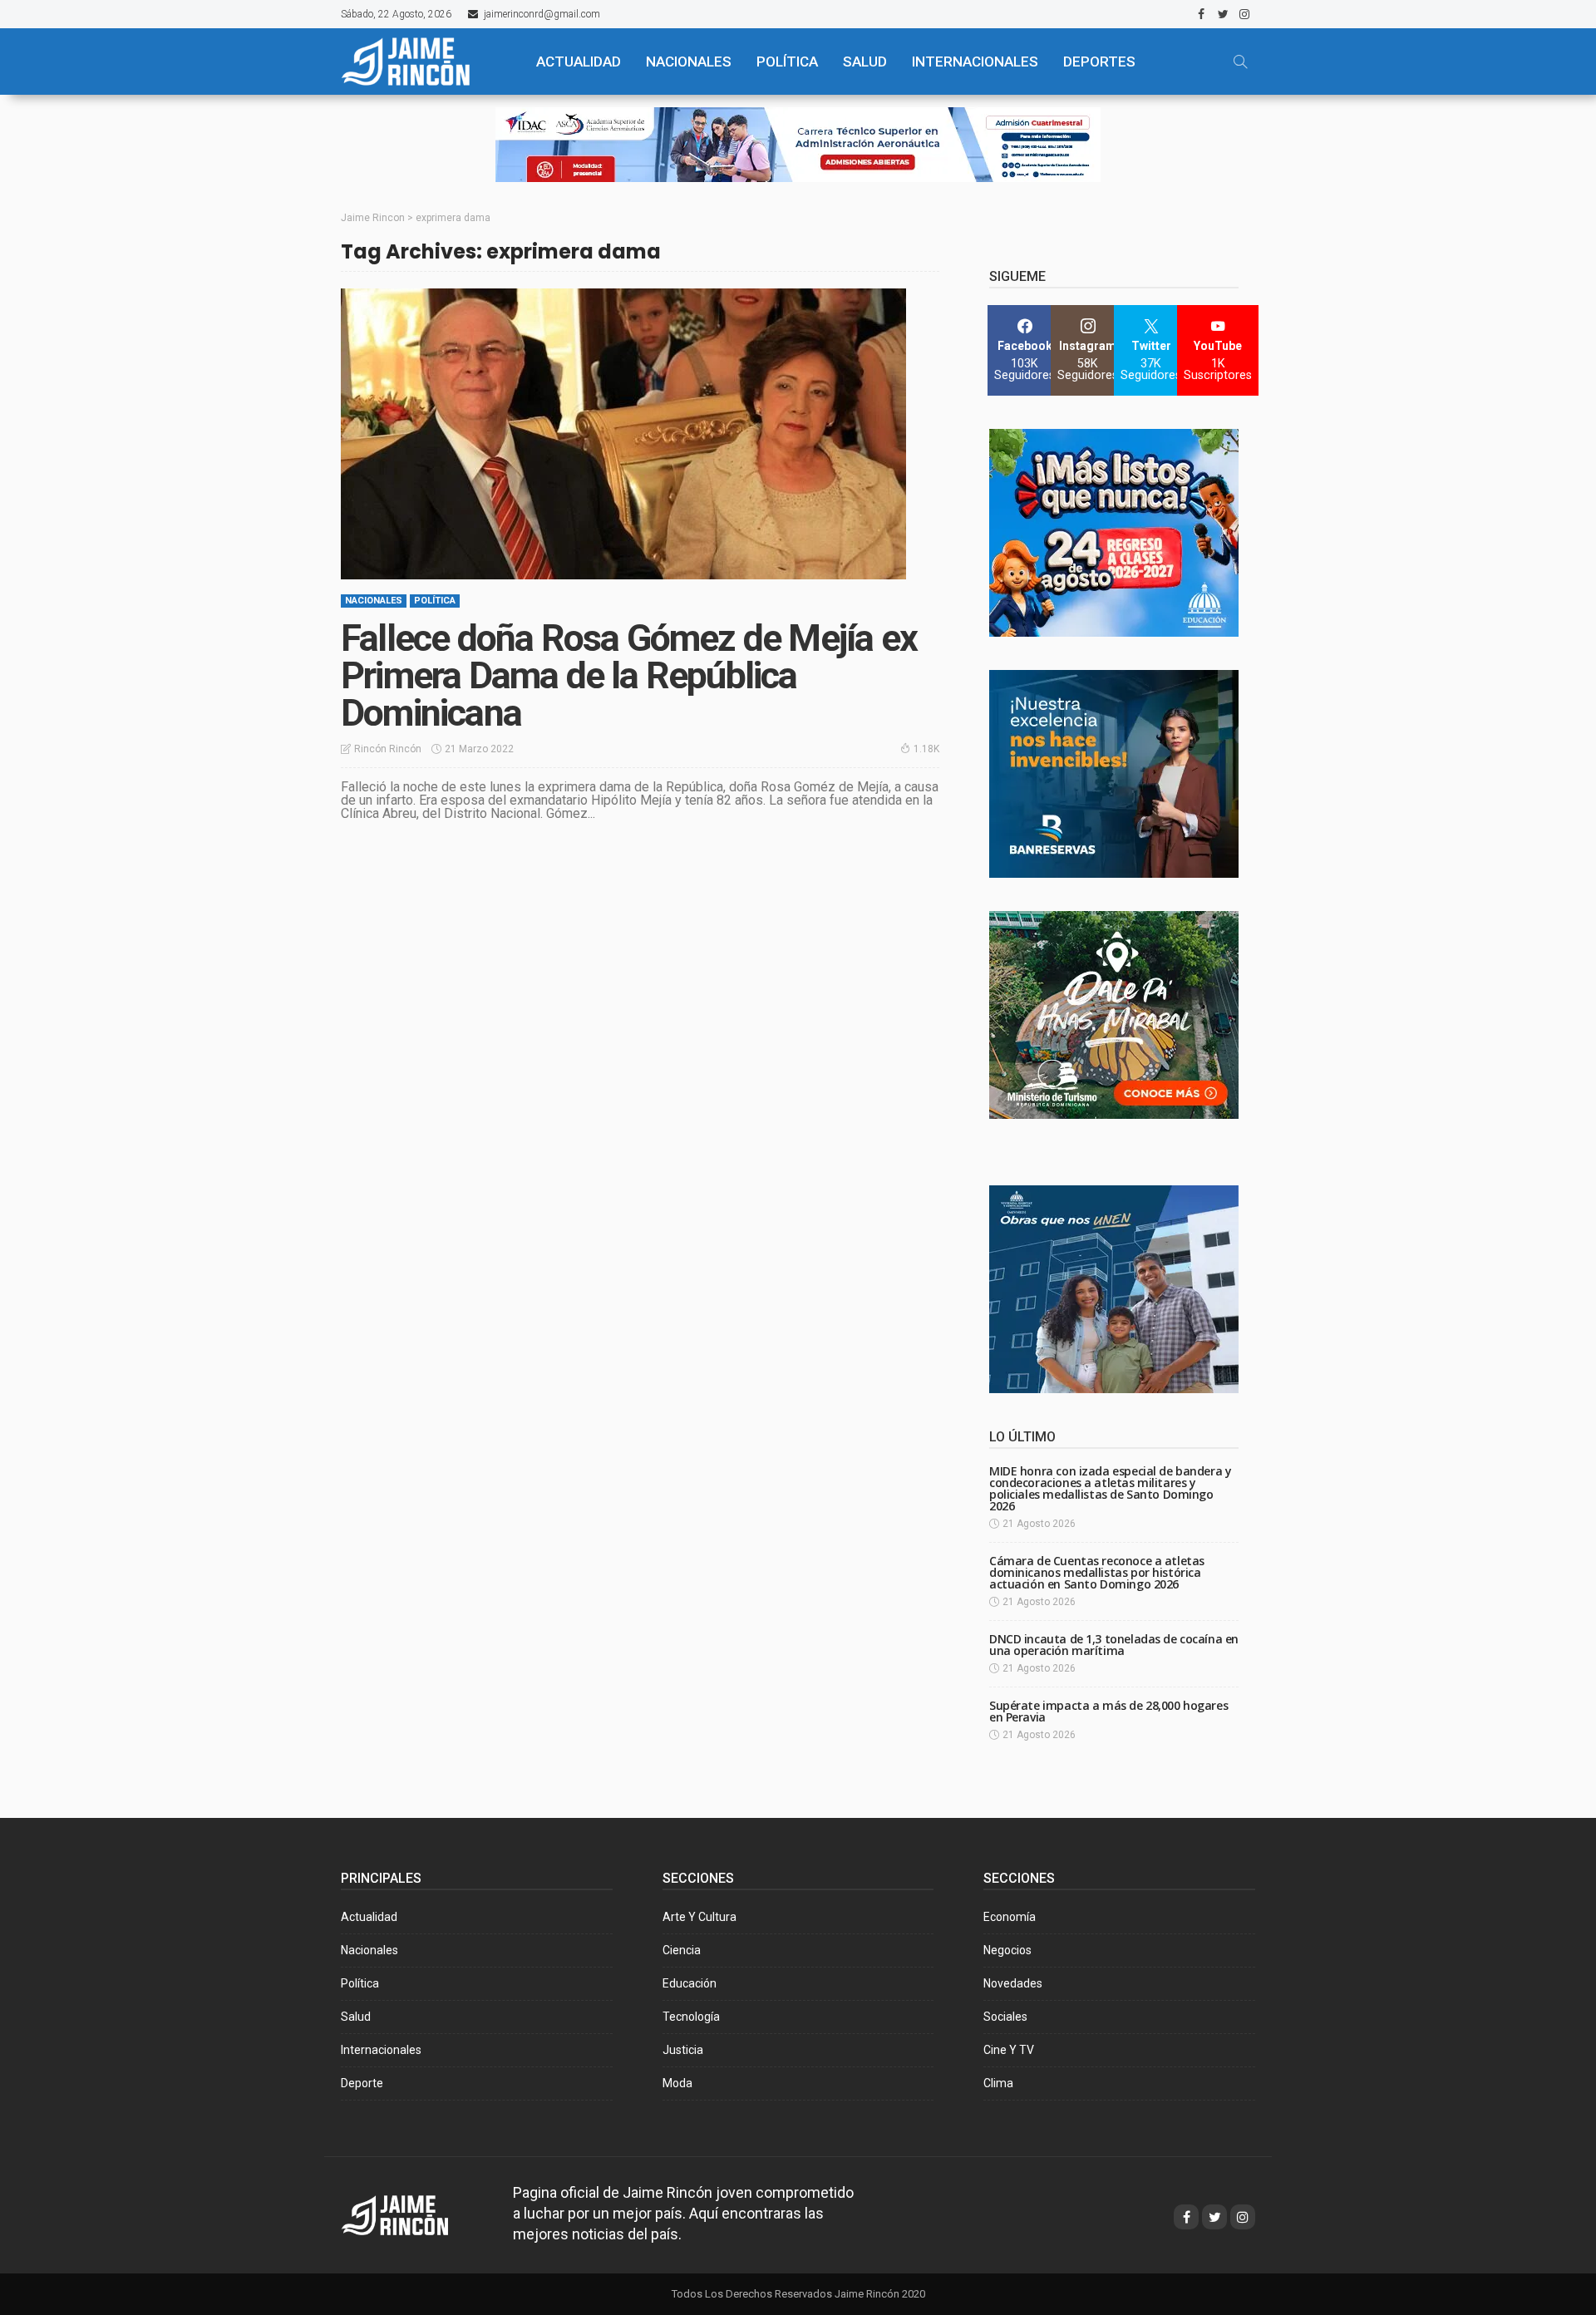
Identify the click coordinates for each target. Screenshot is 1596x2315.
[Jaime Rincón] (424, 62)
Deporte (362, 2083)
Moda (677, 2083)
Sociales (1005, 2017)
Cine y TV (1009, 2050)
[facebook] (1201, 14)
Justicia (683, 2050)
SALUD (865, 62)
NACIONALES (689, 62)
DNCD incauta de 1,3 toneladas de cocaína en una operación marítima (1114, 1645)
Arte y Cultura (699, 1917)
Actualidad (369, 1917)
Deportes (1099, 62)
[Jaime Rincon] (410, 2214)
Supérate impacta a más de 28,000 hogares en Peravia (1108, 1711)
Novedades (1013, 1983)
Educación (690, 1983)
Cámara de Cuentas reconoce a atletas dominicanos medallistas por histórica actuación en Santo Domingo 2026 (1097, 1572)
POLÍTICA (787, 62)
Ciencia (682, 1950)
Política (435, 601)
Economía (1010, 1917)
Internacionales (975, 62)
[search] (1240, 62)
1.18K (926, 749)
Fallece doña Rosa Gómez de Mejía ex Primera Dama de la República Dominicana (629, 675)
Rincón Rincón (388, 749)
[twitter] (1223, 14)
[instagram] (1244, 14)
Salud (356, 2017)
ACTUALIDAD (579, 62)
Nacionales (374, 601)
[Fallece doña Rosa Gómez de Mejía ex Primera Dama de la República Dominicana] (623, 434)
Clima (998, 2083)
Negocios (1007, 1950)
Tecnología (691, 2017)
